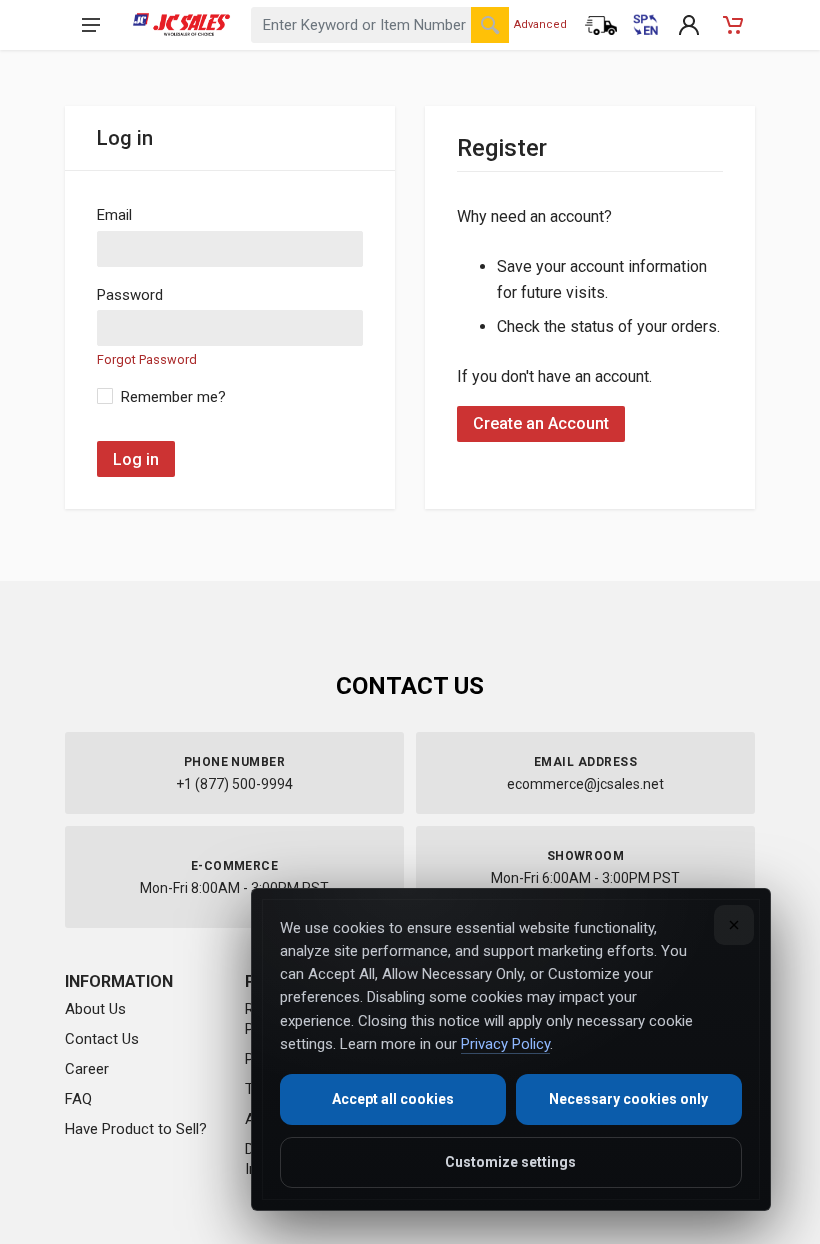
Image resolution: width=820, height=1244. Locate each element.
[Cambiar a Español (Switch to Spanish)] (645, 25)
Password (130, 295)
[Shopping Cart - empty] (733, 25)
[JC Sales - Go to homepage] (181, 25)
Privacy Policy (505, 1044)
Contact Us (102, 1039)
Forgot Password (147, 359)
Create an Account (541, 423)
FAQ (78, 1099)
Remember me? (173, 397)
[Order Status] (601, 25)
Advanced (540, 24)
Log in (136, 459)
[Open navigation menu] (91, 25)
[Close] (734, 925)
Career (87, 1069)
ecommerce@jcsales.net (585, 784)
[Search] (490, 25)
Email (114, 215)
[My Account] (689, 25)
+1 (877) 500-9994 (234, 784)
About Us (95, 1009)
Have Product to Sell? (136, 1129)
